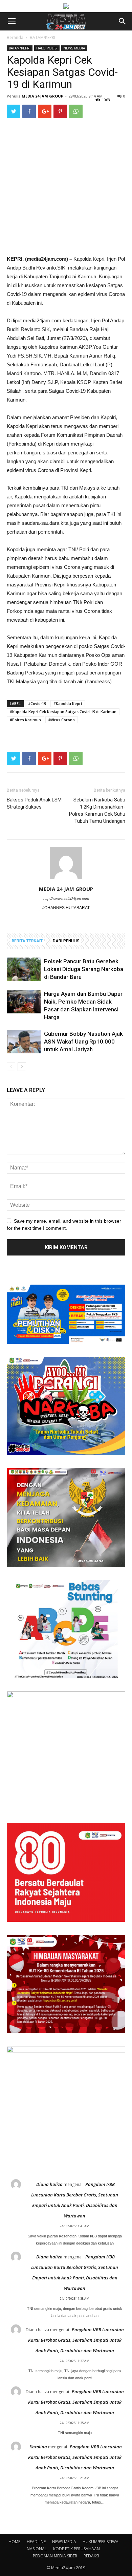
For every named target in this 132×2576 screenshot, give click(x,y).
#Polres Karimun (25, 720)
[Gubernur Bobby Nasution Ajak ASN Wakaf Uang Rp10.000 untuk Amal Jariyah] (24, 1042)
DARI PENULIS (66, 941)
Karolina (38, 2447)
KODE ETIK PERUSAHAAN (76, 2549)
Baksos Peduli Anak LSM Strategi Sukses (34, 803)
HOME (14, 2542)
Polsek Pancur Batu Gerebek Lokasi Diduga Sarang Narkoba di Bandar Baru (84, 969)
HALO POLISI (47, 48)
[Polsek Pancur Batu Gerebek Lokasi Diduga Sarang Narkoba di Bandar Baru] (24, 969)
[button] (123, 21)
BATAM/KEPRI (42, 37)
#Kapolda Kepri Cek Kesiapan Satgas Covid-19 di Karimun (63, 712)
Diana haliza (49, 2184)
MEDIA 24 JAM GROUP (42, 96)
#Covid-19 (37, 703)
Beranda (15, 37)
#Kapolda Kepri (68, 703)
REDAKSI (91, 2556)
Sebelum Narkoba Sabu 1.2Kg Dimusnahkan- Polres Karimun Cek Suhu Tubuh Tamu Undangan (97, 810)
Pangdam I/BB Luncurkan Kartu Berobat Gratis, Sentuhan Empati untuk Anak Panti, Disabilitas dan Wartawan (76, 2340)
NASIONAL (37, 2549)
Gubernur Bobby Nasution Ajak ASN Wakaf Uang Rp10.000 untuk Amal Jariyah (83, 1042)
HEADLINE (36, 2542)
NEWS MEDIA (74, 48)
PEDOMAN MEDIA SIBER (55, 2556)
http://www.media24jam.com (66, 899)
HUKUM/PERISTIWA (101, 2542)
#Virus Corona (62, 720)
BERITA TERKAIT (27, 941)
